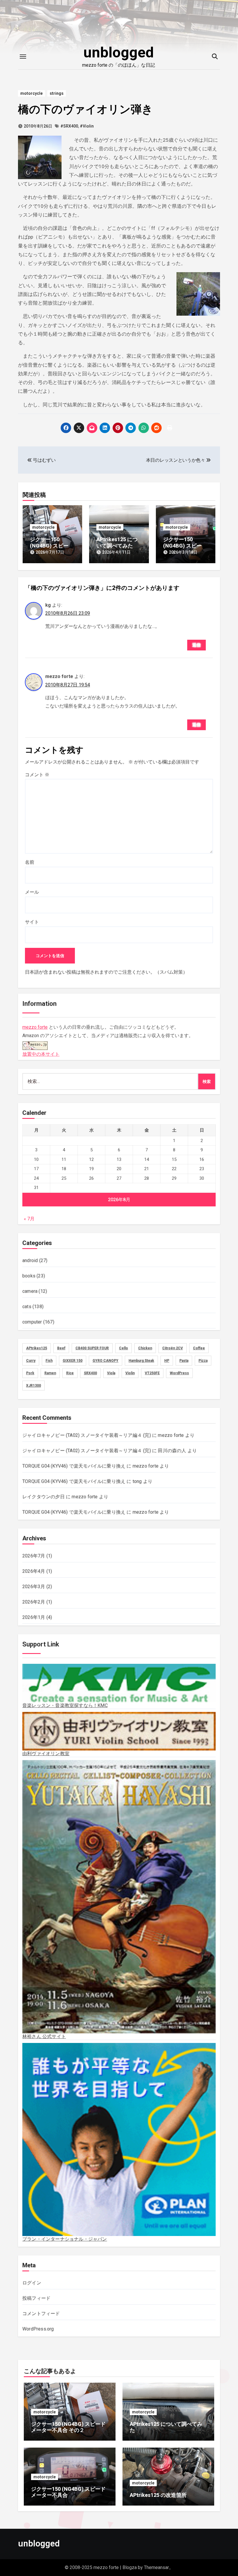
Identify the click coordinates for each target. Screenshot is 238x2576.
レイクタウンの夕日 (44, 1497)
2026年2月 (34, 1602)
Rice (70, 1373)
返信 (196, 645)
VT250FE (152, 1373)
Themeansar (156, 2567)
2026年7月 (34, 1556)
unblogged (119, 52)
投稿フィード (36, 2298)
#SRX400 (69, 126)
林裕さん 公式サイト (44, 2036)
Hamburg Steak (141, 1361)
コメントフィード (41, 2314)
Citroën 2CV (173, 1348)
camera (30, 1291)
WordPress (179, 1373)
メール (32, 892)
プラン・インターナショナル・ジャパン (65, 2239)
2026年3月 (34, 1587)
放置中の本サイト (41, 1054)
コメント (37, 775)
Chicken (145, 1348)
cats (27, 1307)
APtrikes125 (37, 1348)
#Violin (87, 126)
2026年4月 (34, 1571)
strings (57, 93)
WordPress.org (38, 2329)
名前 (30, 862)
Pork (30, 1373)
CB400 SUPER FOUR (92, 1348)
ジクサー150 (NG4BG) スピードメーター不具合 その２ (68, 2427)
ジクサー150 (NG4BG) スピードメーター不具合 (185, 546)
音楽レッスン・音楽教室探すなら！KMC (65, 1705)
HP (167, 1361)
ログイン (32, 2283)
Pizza (203, 1361)
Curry (31, 1361)
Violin (130, 1373)
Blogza (130, 2567)
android (30, 1260)
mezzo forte (35, 1027)
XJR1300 (34, 1386)
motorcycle (31, 93)
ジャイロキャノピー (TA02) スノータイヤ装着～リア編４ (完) (87, 1435)
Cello (123, 1348)
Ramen (50, 1373)
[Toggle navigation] (23, 57)
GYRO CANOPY (106, 1361)
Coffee (199, 1348)
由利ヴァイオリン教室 (46, 1754)
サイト (32, 922)
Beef (61, 1348)
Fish (49, 1361)
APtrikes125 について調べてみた (117, 542)
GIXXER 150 (73, 1361)
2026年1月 (34, 1617)
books (29, 1276)
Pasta (184, 1361)
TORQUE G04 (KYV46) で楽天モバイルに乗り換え (74, 1466)
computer (32, 1322)
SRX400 (90, 1373)
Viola (111, 1373)
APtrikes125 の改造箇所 (158, 2495)
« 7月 (29, 1219)
